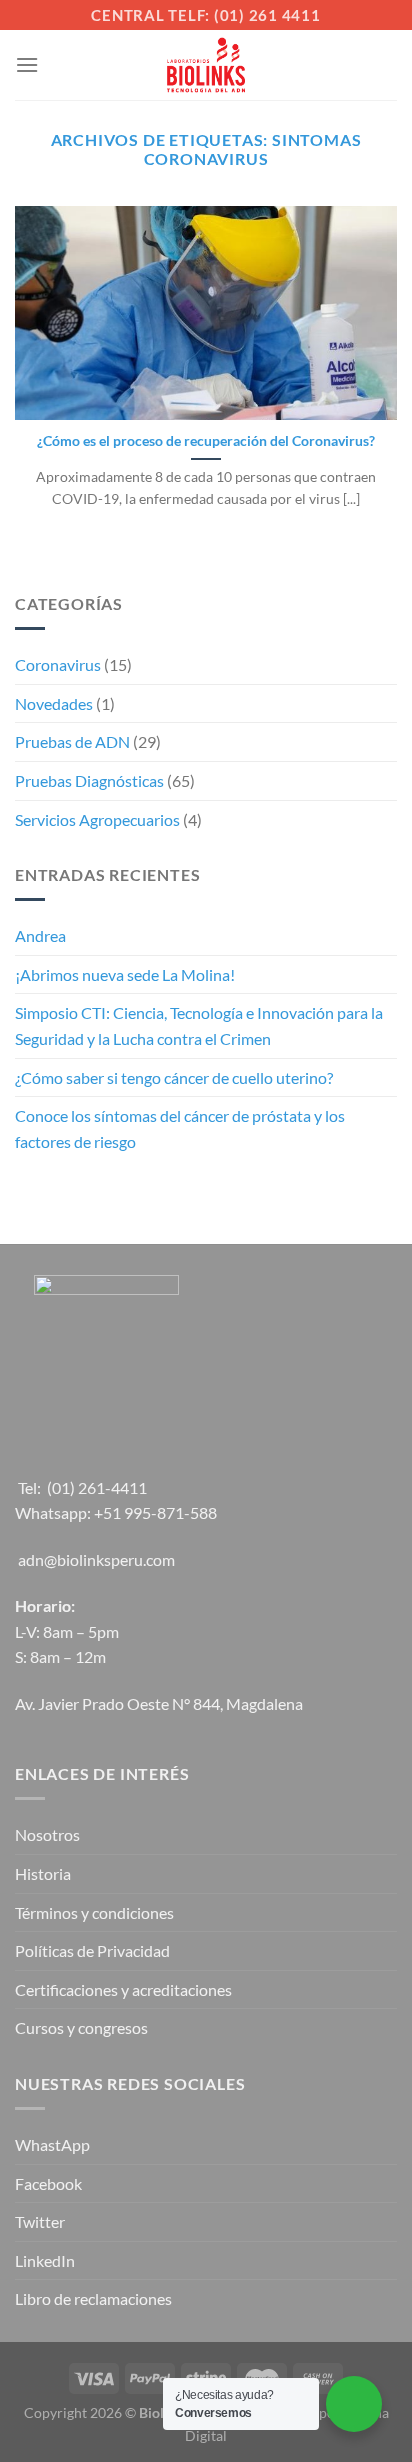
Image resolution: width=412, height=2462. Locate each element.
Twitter (40, 2221)
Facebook (48, 2183)
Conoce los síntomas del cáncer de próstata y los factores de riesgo (180, 1128)
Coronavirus (58, 664)
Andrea (40, 935)
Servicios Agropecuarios (97, 819)
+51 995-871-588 (155, 1512)
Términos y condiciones (94, 1912)
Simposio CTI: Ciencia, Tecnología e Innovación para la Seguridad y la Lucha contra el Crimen (199, 1025)
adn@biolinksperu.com (96, 1559)
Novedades (54, 703)
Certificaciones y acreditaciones (123, 1989)
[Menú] (27, 64)
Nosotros (47, 1834)
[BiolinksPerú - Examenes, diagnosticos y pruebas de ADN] (206, 65)
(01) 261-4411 (97, 1487)
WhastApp (52, 2144)
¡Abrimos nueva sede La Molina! (125, 974)
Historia (43, 1873)
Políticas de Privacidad (92, 1950)
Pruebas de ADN (72, 741)
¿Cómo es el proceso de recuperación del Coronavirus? (206, 441)
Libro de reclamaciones (93, 2298)
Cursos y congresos (81, 2027)
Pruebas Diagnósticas (89, 780)
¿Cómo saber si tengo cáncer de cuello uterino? (174, 1077)
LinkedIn (45, 2260)
